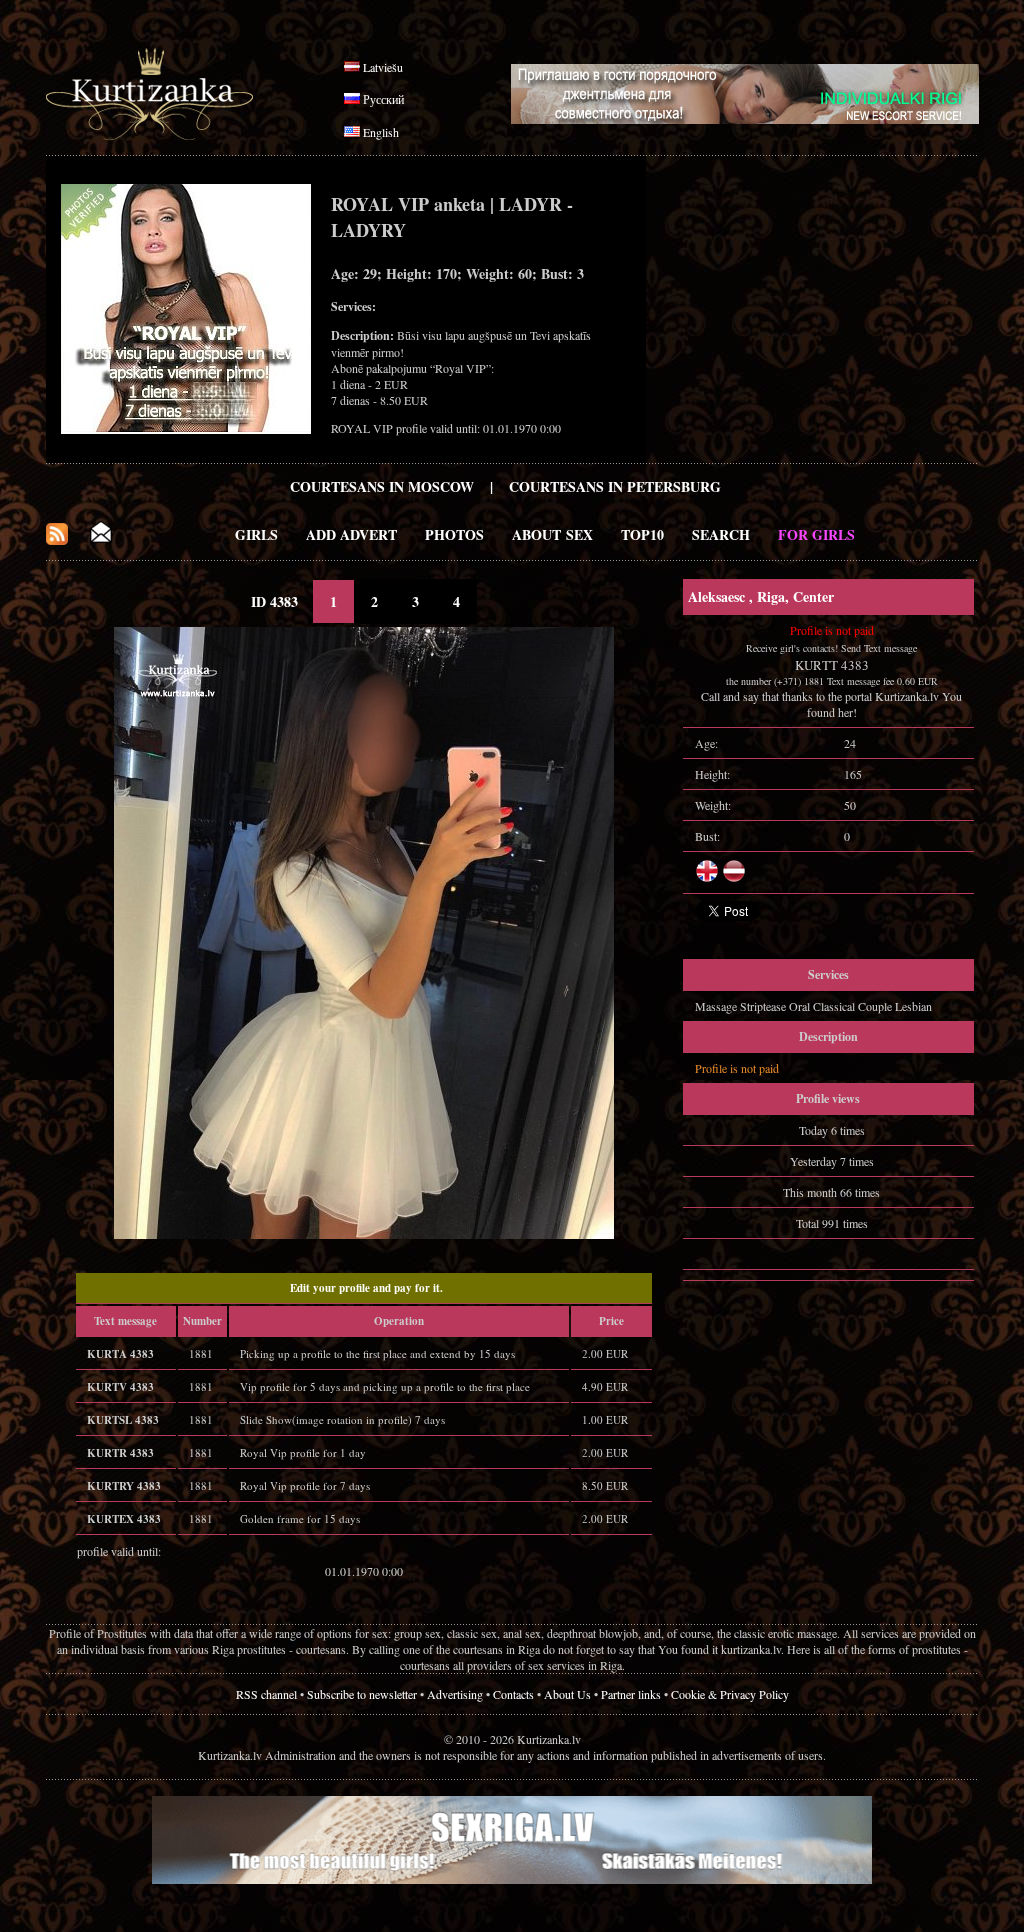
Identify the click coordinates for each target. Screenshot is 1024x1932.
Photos (454, 534)
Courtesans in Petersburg (615, 486)
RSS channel (266, 1694)
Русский (383, 99)
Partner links (631, 1694)
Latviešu (383, 67)
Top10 (642, 534)
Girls (256, 534)
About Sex (552, 534)
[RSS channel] (57, 539)
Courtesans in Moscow (382, 486)
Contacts (513, 1694)
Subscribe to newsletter (362, 1694)
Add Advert (351, 534)
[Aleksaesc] (364, 1234)
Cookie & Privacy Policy (730, 1694)
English (381, 132)
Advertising (455, 1694)
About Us (567, 1694)
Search (721, 534)
